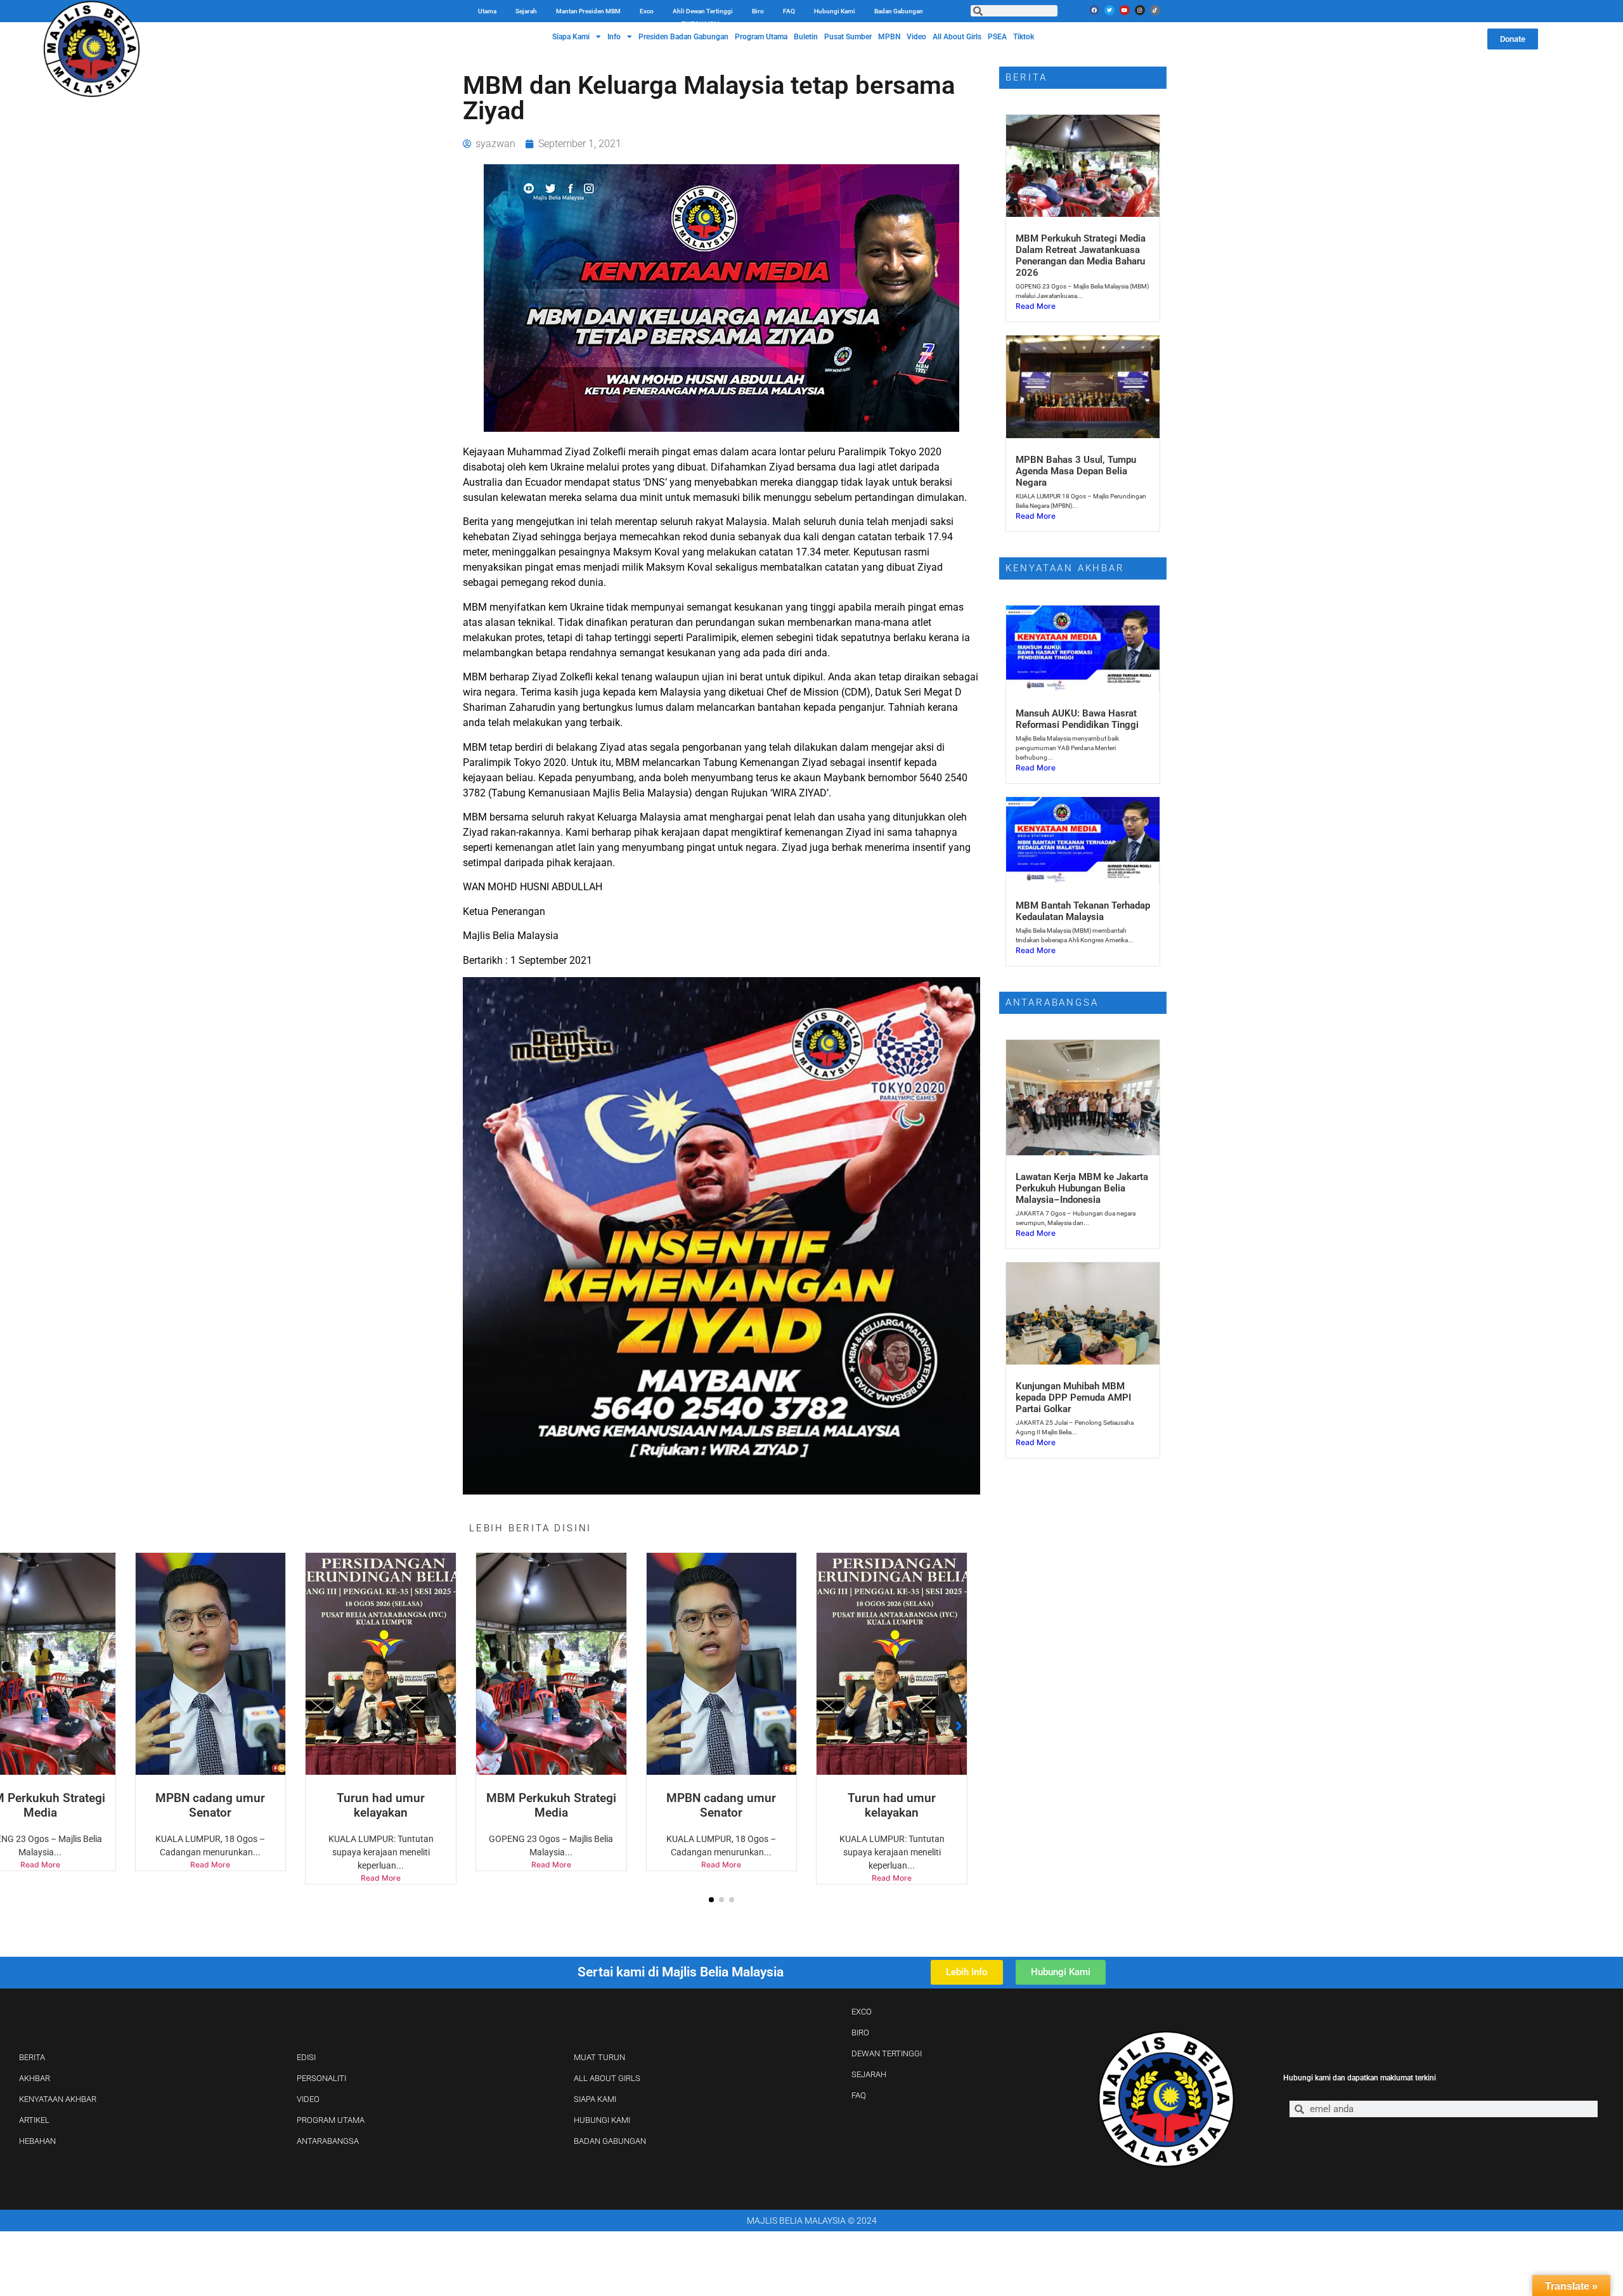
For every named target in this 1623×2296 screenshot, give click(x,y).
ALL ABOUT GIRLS (607, 2078)
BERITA (32, 2057)
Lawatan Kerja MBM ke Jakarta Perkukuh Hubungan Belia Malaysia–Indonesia (1082, 1188)
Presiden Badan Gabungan (683, 37)
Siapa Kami (571, 37)
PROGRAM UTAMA (331, 2120)
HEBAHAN (37, 2141)
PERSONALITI (321, 2078)
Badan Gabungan (899, 11)
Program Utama (761, 37)
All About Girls (957, 37)
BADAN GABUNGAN (610, 2141)
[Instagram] (1140, 10)
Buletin (806, 37)
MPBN (889, 37)
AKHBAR (35, 2078)
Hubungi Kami (835, 11)
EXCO (862, 2012)
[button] (711, 1900)
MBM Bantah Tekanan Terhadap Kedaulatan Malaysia (1083, 911)
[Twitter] (1109, 10)
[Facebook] (1094, 10)
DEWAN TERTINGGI (887, 2053)
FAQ (789, 11)
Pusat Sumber (848, 37)
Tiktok (1024, 37)
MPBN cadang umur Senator (551, 1805)
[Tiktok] (1155, 10)
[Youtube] (1125, 10)
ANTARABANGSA (328, 2141)
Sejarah (526, 11)
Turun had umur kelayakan (210, 1805)
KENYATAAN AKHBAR (58, 2099)
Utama (487, 11)
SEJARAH (869, 2074)
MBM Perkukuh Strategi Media (381, 1805)
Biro (758, 11)
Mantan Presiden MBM (588, 11)
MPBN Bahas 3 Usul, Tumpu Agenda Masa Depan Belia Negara (1076, 471)
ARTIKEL (34, 2120)
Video (916, 37)
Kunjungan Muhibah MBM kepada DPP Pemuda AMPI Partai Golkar (1073, 1398)
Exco (647, 11)
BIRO (860, 2033)
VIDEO (308, 2099)
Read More (210, 1878)
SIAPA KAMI (595, 2099)
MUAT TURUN (599, 2057)
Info (614, 37)
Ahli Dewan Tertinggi (703, 11)
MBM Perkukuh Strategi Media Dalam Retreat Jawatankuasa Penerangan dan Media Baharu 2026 (1081, 256)
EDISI (306, 2057)
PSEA (997, 37)
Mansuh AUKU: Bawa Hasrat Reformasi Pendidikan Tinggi (1077, 719)
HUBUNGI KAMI (602, 2120)
